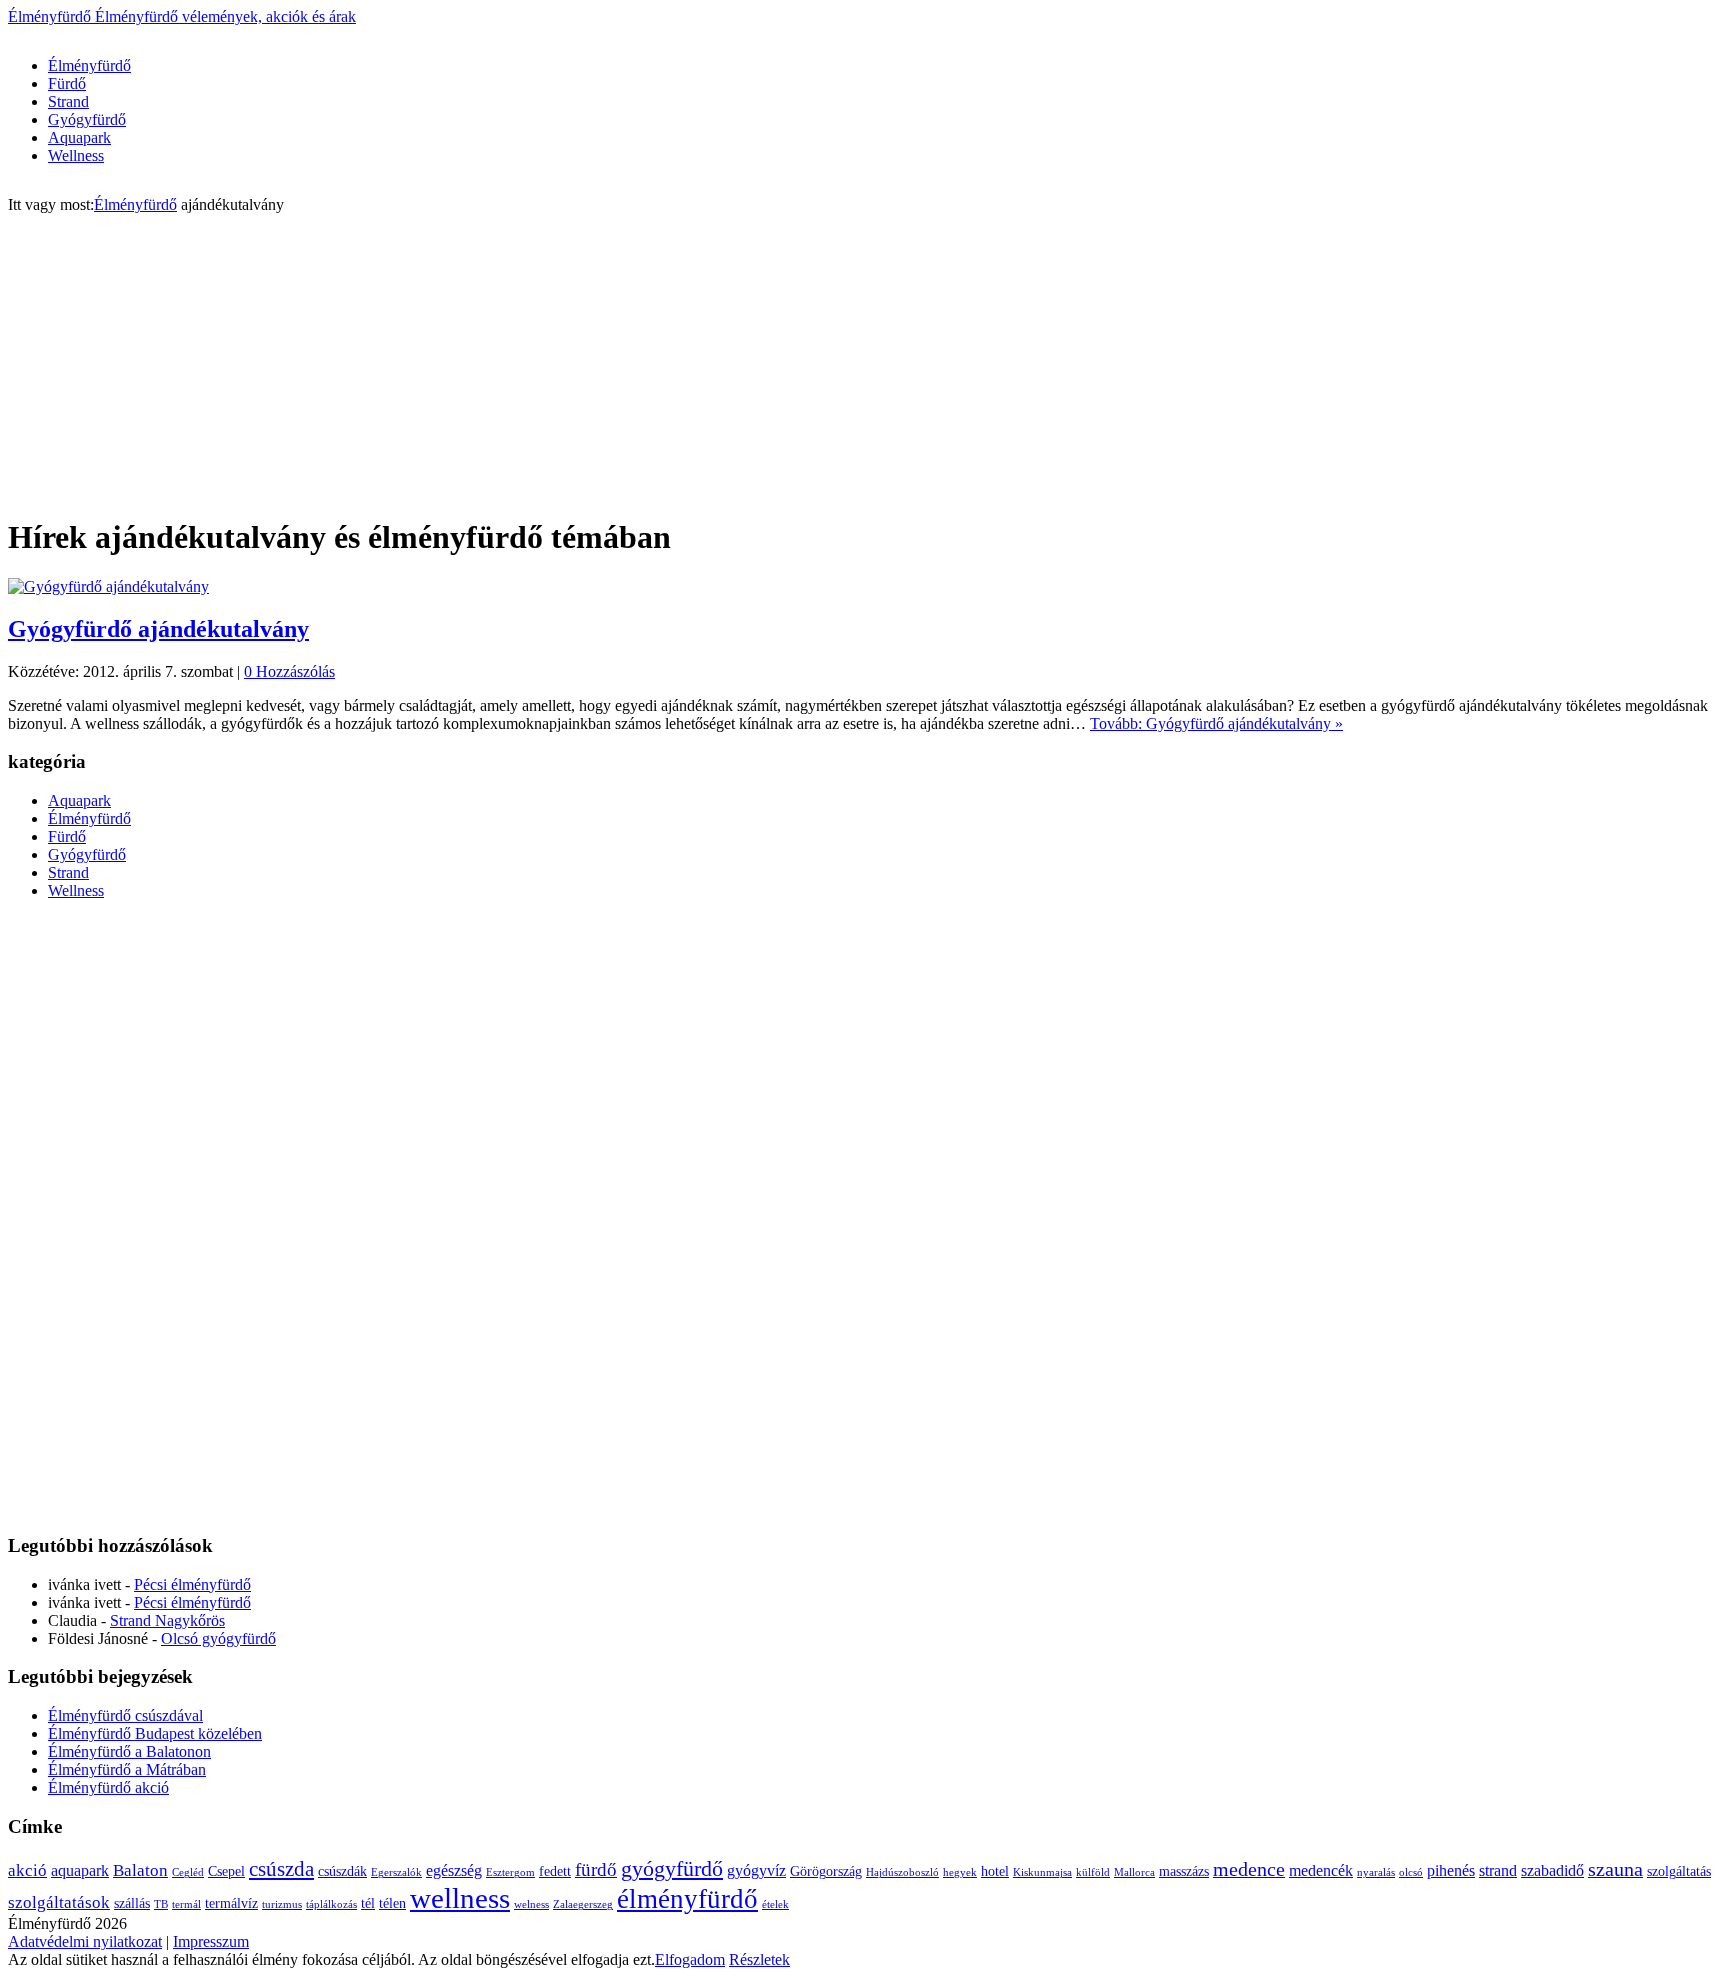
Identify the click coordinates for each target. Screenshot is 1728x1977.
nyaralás (1376, 1872)
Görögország (826, 1871)
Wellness (76, 155)
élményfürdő (687, 1899)
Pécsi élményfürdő (192, 1584)
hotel (995, 1871)
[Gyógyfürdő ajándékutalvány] (108, 586)
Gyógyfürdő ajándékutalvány (158, 629)
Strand (68, 101)
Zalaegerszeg (583, 1904)
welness (531, 1904)
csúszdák (342, 1871)
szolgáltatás (1679, 1871)
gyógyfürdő (672, 1868)
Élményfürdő (182, 16)
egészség (454, 1870)
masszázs (1184, 1871)
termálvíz (231, 1903)
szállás (132, 1903)
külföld (1093, 1872)
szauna (1615, 1869)
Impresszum (211, 1941)
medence (1249, 1869)
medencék (1321, 1870)
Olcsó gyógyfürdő (218, 1638)
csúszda (281, 1869)
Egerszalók (396, 1872)
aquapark (80, 1870)
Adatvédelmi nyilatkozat (85, 1941)
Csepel (226, 1871)
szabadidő (1552, 1870)
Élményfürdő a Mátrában (127, 1769)
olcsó (1411, 1872)
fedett (555, 1871)
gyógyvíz (756, 1870)
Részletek (759, 1959)
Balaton (140, 1870)
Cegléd (188, 1872)
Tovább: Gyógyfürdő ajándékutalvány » (1216, 723)
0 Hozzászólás (289, 671)
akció (27, 1870)
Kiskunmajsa (1042, 1872)
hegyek (960, 1872)
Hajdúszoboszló (902, 1872)
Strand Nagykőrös (167, 1620)
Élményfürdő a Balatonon (129, 1751)
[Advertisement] (372, 33)
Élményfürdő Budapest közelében (155, 1733)
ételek (775, 1904)
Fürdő (67, 83)
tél (368, 1903)
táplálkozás (331, 1904)
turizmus (282, 1904)
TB (161, 1904)
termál (186, 1904)
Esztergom (510, 1872)
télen (392, 1903)
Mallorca (1134, 1872)
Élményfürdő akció (108, 1787)
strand (1498, 1870)
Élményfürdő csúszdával (125, 1715)
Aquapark (79, 137)
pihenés (1451, 1870)
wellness (460, 1898)
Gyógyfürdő (87, 119)
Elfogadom (690, 1959)
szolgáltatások (59, 1902)
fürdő (596, 1869)
